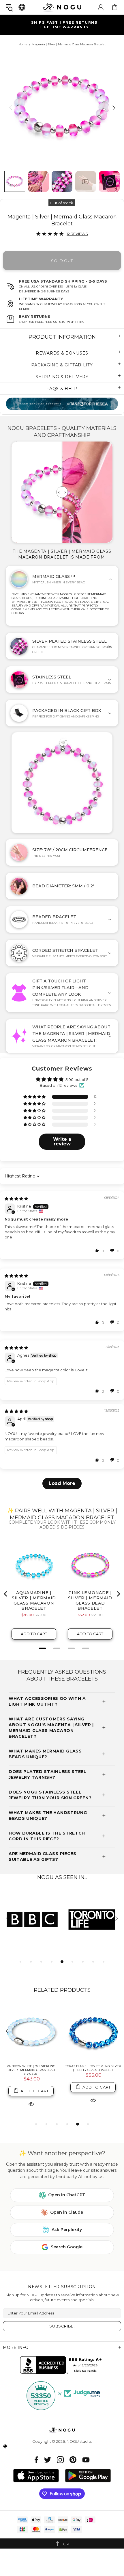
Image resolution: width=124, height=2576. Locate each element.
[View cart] (115, 7)
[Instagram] (60, 2460)
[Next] (113, 108)
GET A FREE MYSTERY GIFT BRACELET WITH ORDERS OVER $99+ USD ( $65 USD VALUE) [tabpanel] (64, 25)
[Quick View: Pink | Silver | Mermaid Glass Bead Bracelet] (93, 2100)
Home (23, 44)
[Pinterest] (73, 2460)
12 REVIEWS (77, 234)
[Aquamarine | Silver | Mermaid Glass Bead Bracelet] (31, 2032)
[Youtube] (86, 2460)
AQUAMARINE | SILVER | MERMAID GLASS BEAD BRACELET (31, 2068)
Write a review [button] (62, 1142)
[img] (16, 1199)
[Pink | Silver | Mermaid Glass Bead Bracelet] (93, 2032)
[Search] (9, 7)
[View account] (101, 7)
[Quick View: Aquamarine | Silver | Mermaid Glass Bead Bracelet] (31, 2100)
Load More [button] (62, 1483)
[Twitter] (48, 2460)
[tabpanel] (32, 1919)
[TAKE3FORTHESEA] (62, 404)
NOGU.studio (62, 7)
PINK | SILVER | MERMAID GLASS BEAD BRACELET (93, 2068)
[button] (35, 1097)
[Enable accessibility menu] (22, 7)
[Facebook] (36, 2460)
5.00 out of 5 (77, 1080)
